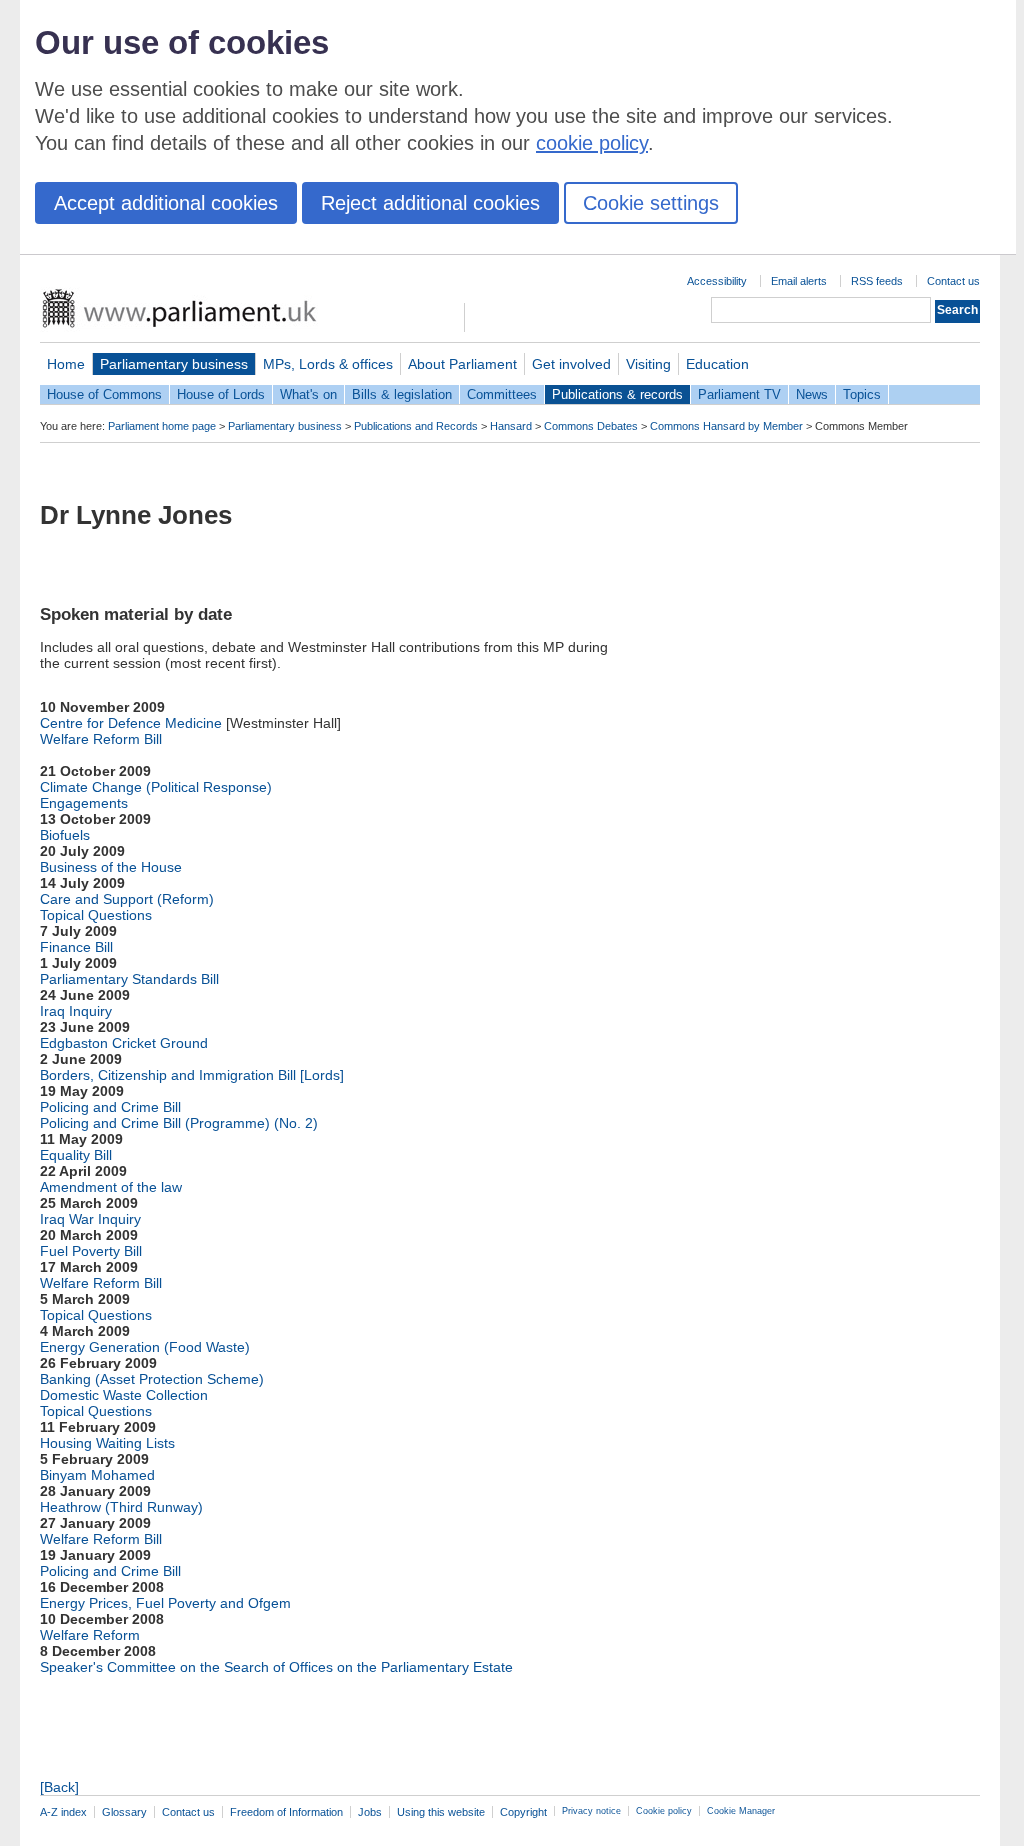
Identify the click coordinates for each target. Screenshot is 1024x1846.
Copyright (523, 1812)
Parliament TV (739, 394)
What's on (308, 394)
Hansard (511, 426)
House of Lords (221, 394)
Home (66, 364)
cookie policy (592, 143)
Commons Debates (591, 426)
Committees (502, 394)
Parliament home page (162, 426)
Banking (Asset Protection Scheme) (152, 1379)
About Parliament (462, 364)
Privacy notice (591, 1811)
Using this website (441, 1812)
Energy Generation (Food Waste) (145, 1347)
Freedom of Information (286, 1812)
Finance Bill (76, 947)
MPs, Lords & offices (328, 364)
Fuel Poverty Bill (91, 1251)
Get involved (571, 364)
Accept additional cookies (166, 203)
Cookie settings (651, 203)
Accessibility (717, 281)
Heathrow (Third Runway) (121, 1507)
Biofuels (65, 835)
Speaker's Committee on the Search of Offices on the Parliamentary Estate (276, 1667)
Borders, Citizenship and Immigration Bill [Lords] (192, 1075)
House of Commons (104, 394)
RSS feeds (877, 281)
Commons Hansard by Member (726, 426)
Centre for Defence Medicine (131, 723)
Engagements (84, 803)
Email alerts (799, 281)
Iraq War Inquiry (90, 1219)
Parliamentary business (174, 364)
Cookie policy (664, 1811)
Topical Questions (96, 915)
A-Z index (63, 1812)
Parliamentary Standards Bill (129, 979)
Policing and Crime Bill (110, 1107)
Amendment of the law (111, 1187)
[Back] (59, 1787)
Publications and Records (416, 426)
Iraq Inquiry (76, 1011)
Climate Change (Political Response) (156, 787)
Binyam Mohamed (97, 1475)
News (812, 394)
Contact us (953, 281)
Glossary (124, 1812)
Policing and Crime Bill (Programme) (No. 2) (179, 1123)
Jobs (370, 1812)
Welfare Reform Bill (101, 739)
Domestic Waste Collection (124, 1395)
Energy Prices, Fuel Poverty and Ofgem (165, 1603)
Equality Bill (76, 1155)
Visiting (648, 364)
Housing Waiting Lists (107, 1443)
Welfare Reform (90, 1635)
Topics (862, 394)
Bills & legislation (402, 394)
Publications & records (617, 394)
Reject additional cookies (430, 203)
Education (717, 364)
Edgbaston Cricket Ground (124, 1043)
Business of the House (111, 867)
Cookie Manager (741, 1811)
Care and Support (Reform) (127, 899)
